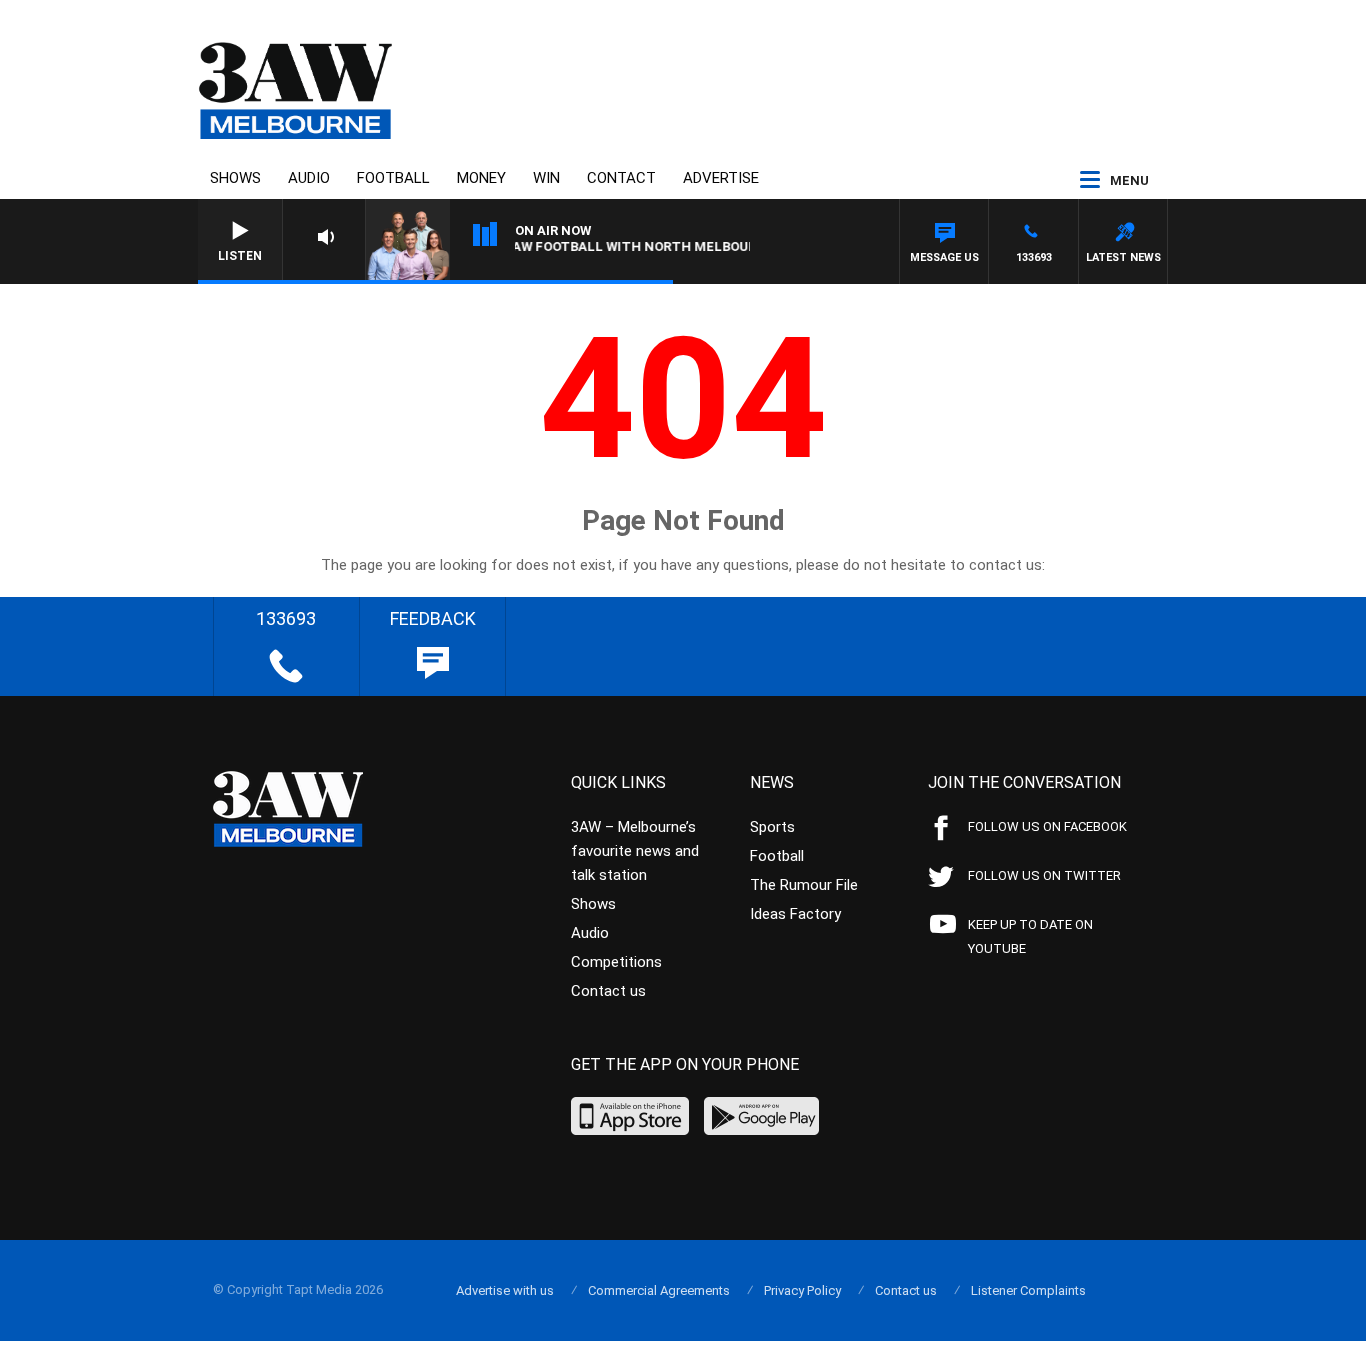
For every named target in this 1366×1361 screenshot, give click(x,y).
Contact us (608, 991)
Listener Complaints (1028, 1290)
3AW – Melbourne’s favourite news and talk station (635, 851)
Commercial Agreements (659, 1290)
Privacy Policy (802, 1290)
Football (393, 178)
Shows (235, 178)
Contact (621, 178)
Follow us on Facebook (1047, 826)
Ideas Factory (795, 914)
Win (546, 178)
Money (481, 178)
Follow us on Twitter (1044, 875)
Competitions (616, 962)
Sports (772, 827)
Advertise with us (505, 1290)
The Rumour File (804, 885)
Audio (309, 178)
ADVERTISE (721, 178)
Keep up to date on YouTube (1030, 936)
